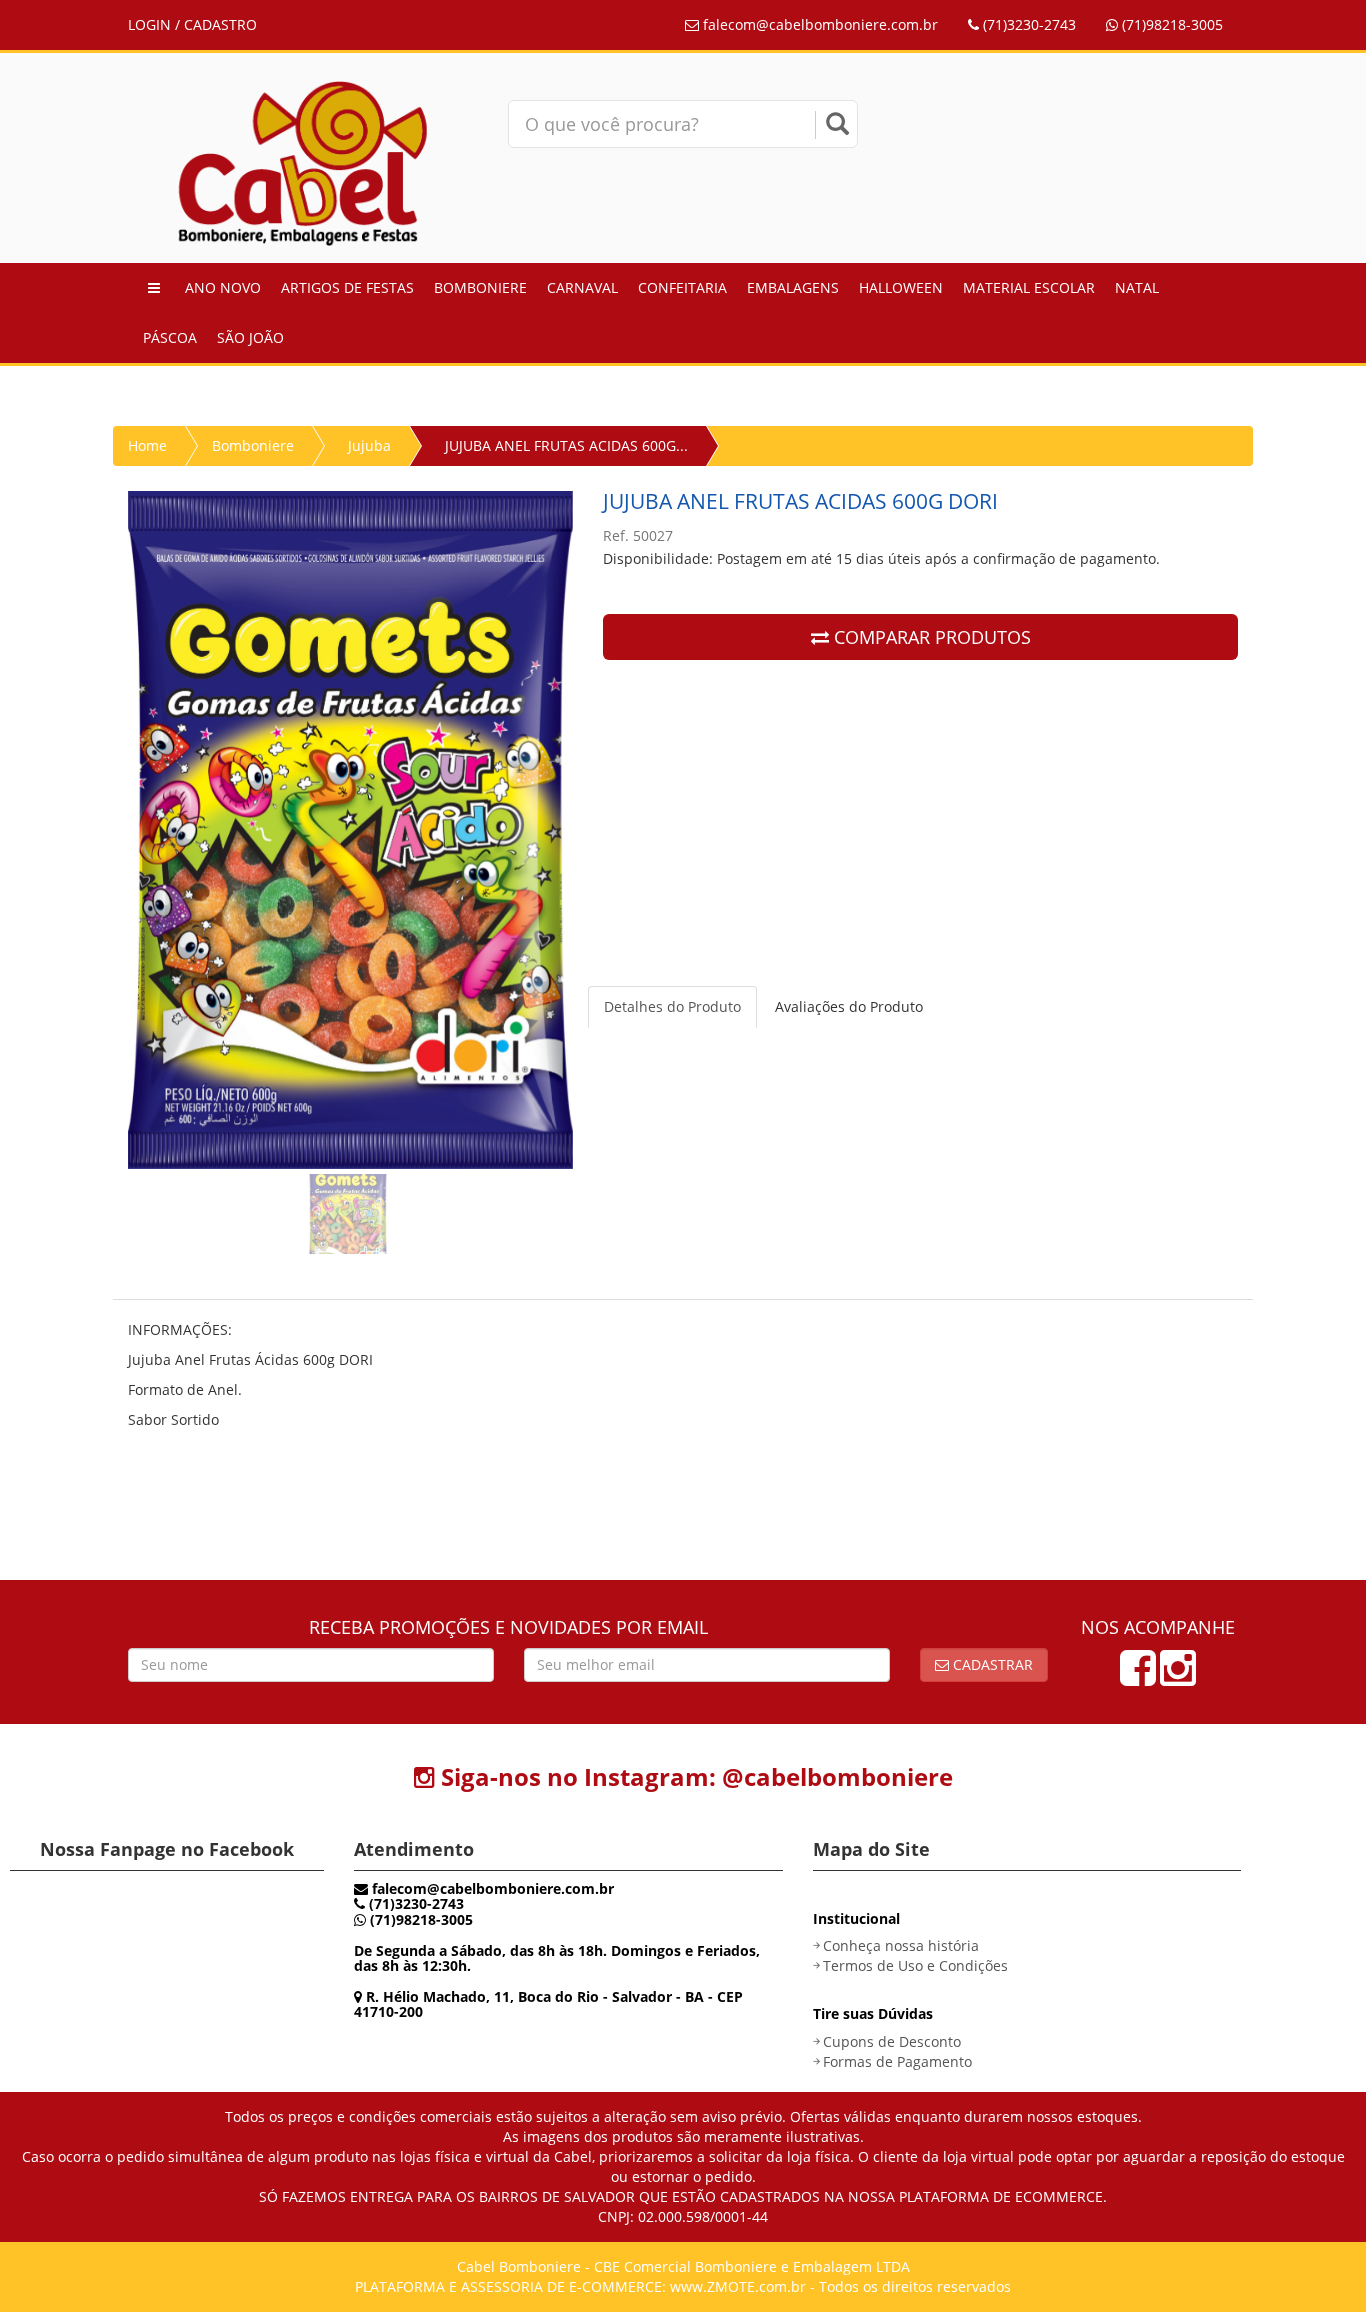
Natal (1137, 287)
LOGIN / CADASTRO (192, 24)
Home (147, 445)
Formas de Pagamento (897, 2061)
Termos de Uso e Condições (915, 1965)
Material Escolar (1029, 287)
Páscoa (170, 337)
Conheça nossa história (901, 1945)
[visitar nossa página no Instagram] (1178, 1677)
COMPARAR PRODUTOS (930, 637)
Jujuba (369, 445)
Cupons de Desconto (892, 2041)
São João (250, 337)
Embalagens (793, 287)
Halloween (901, 287)
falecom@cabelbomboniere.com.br (818, 24)
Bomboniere (480, 287)
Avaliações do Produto (849, 1006)
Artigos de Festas (347, 287)
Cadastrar (991, 1664)
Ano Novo (223, 287)
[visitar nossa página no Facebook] (1138, 1677)
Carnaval (582, 287)
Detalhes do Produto (672, 1006)
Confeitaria (682, 287)
